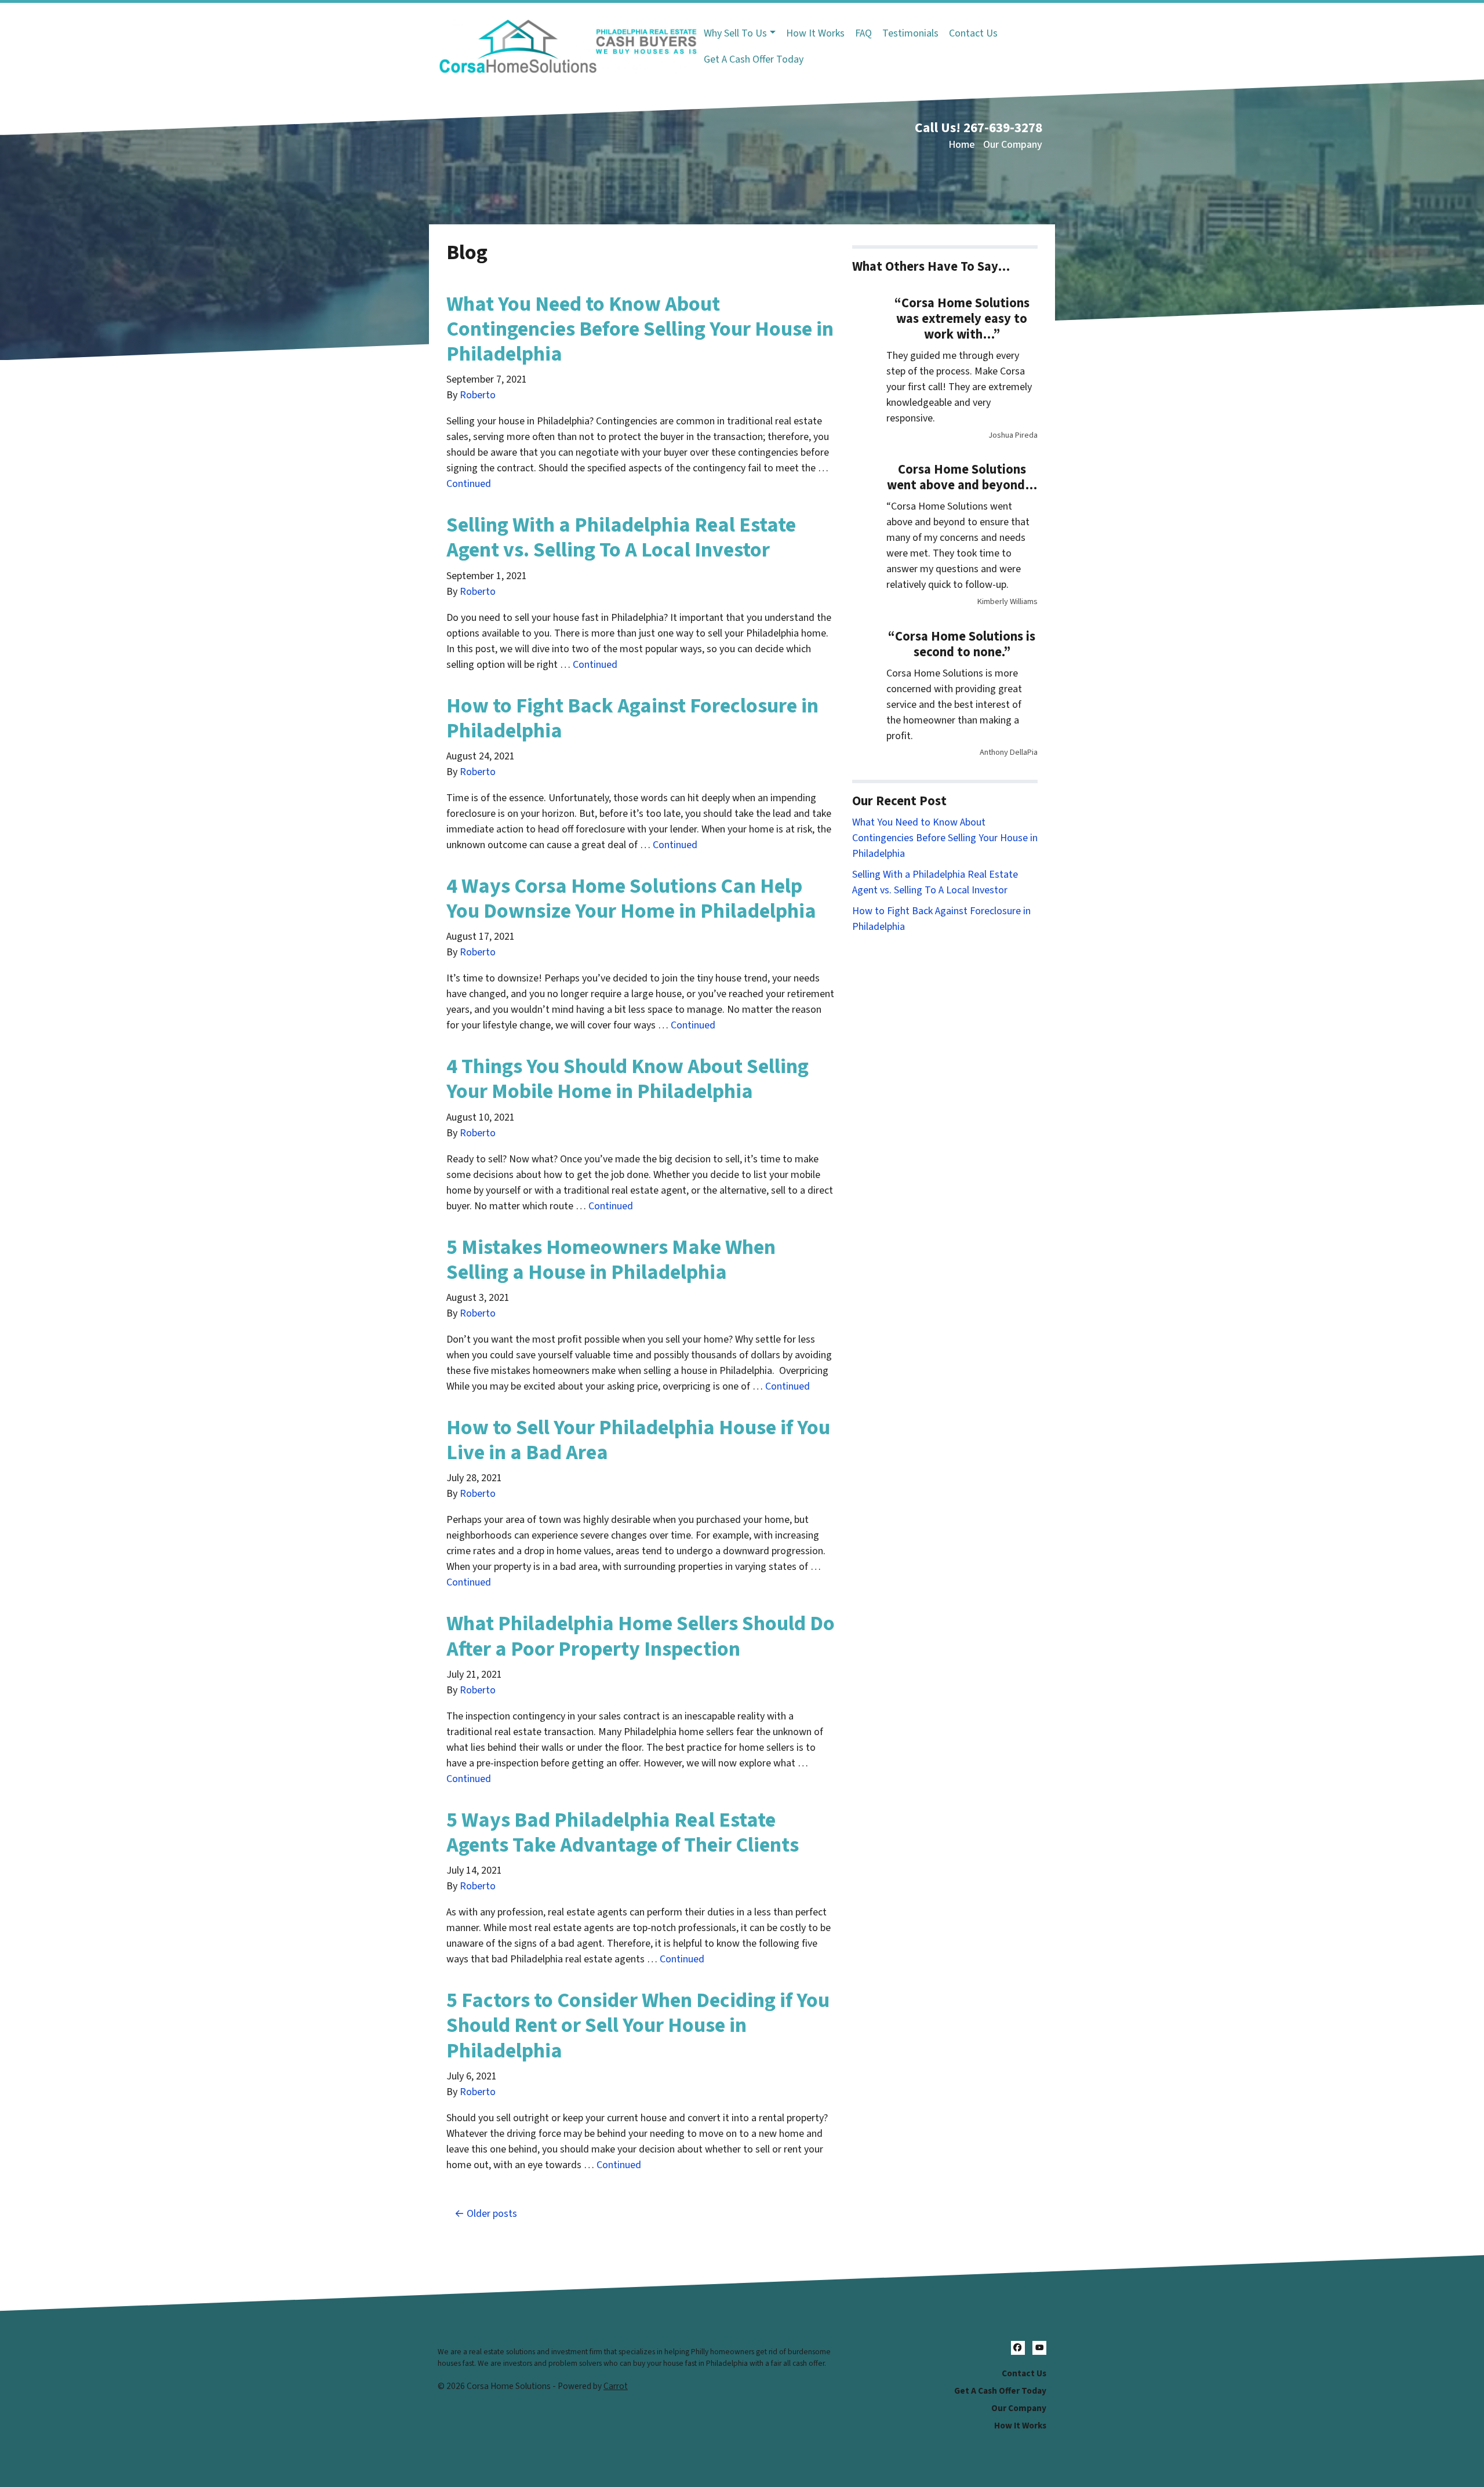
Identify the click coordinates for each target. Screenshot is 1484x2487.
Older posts (492, 2214)
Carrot (616, 2386)
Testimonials (910, 33)
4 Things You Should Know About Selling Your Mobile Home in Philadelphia (628, 1079)
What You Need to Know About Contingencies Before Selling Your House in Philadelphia (640, 329)
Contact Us (973, 33)
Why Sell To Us (735, 33)
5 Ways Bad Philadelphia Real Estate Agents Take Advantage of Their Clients (623, 1832)
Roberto (478, 395)
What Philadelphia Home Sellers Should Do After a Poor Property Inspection (641, 1636)
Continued (469, 484)
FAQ (863, 33)
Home (961, 145)
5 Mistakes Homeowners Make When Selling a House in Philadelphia (611, 1260)
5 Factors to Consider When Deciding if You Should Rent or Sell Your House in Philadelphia (638, 2025)
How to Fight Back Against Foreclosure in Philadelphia (632, 718)
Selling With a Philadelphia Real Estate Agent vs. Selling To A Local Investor (621, 537)
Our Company (1013, 145)
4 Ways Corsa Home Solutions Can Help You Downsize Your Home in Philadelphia (631, 899)
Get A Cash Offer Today (754, 59)
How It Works (815, 33)
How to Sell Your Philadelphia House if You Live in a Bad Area (638, 1440)
